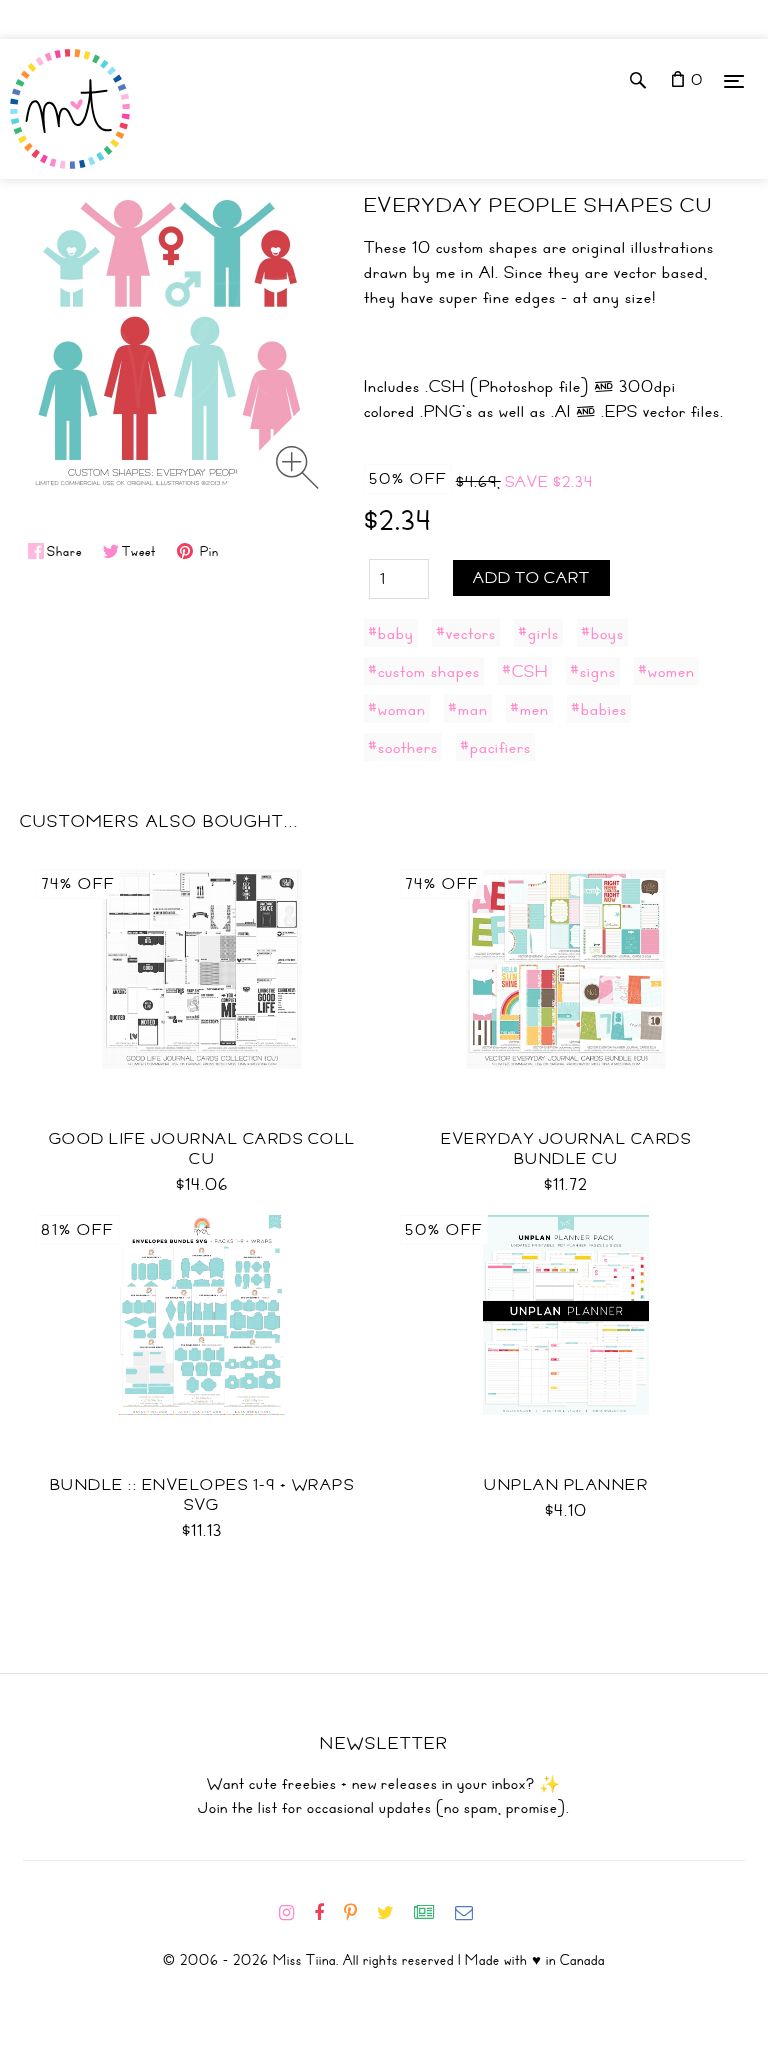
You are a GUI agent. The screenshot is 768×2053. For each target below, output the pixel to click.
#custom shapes (424, 671)
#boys (602, 633)
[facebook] (327, 1913)
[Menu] (734, 80)
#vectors (466, 633)
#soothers (403, 747)
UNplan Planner (566, 1485)
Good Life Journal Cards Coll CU (202, 1149)
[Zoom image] (297, 467)
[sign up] (432, 1913)
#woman (397, 709)
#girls (538, 633)
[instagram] (294, 1913)
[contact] (472, 1913)
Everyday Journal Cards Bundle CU (566, 1149)
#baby (391, 633)
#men (529, 709)
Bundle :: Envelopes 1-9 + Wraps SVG (202, 1495)
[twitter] (393, 1913)
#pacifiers (495, 747)
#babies (599, 709)
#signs (593, 671)
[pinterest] (358, 1913)
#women (666, 671)
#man (468, 709)
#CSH (525, 671)
